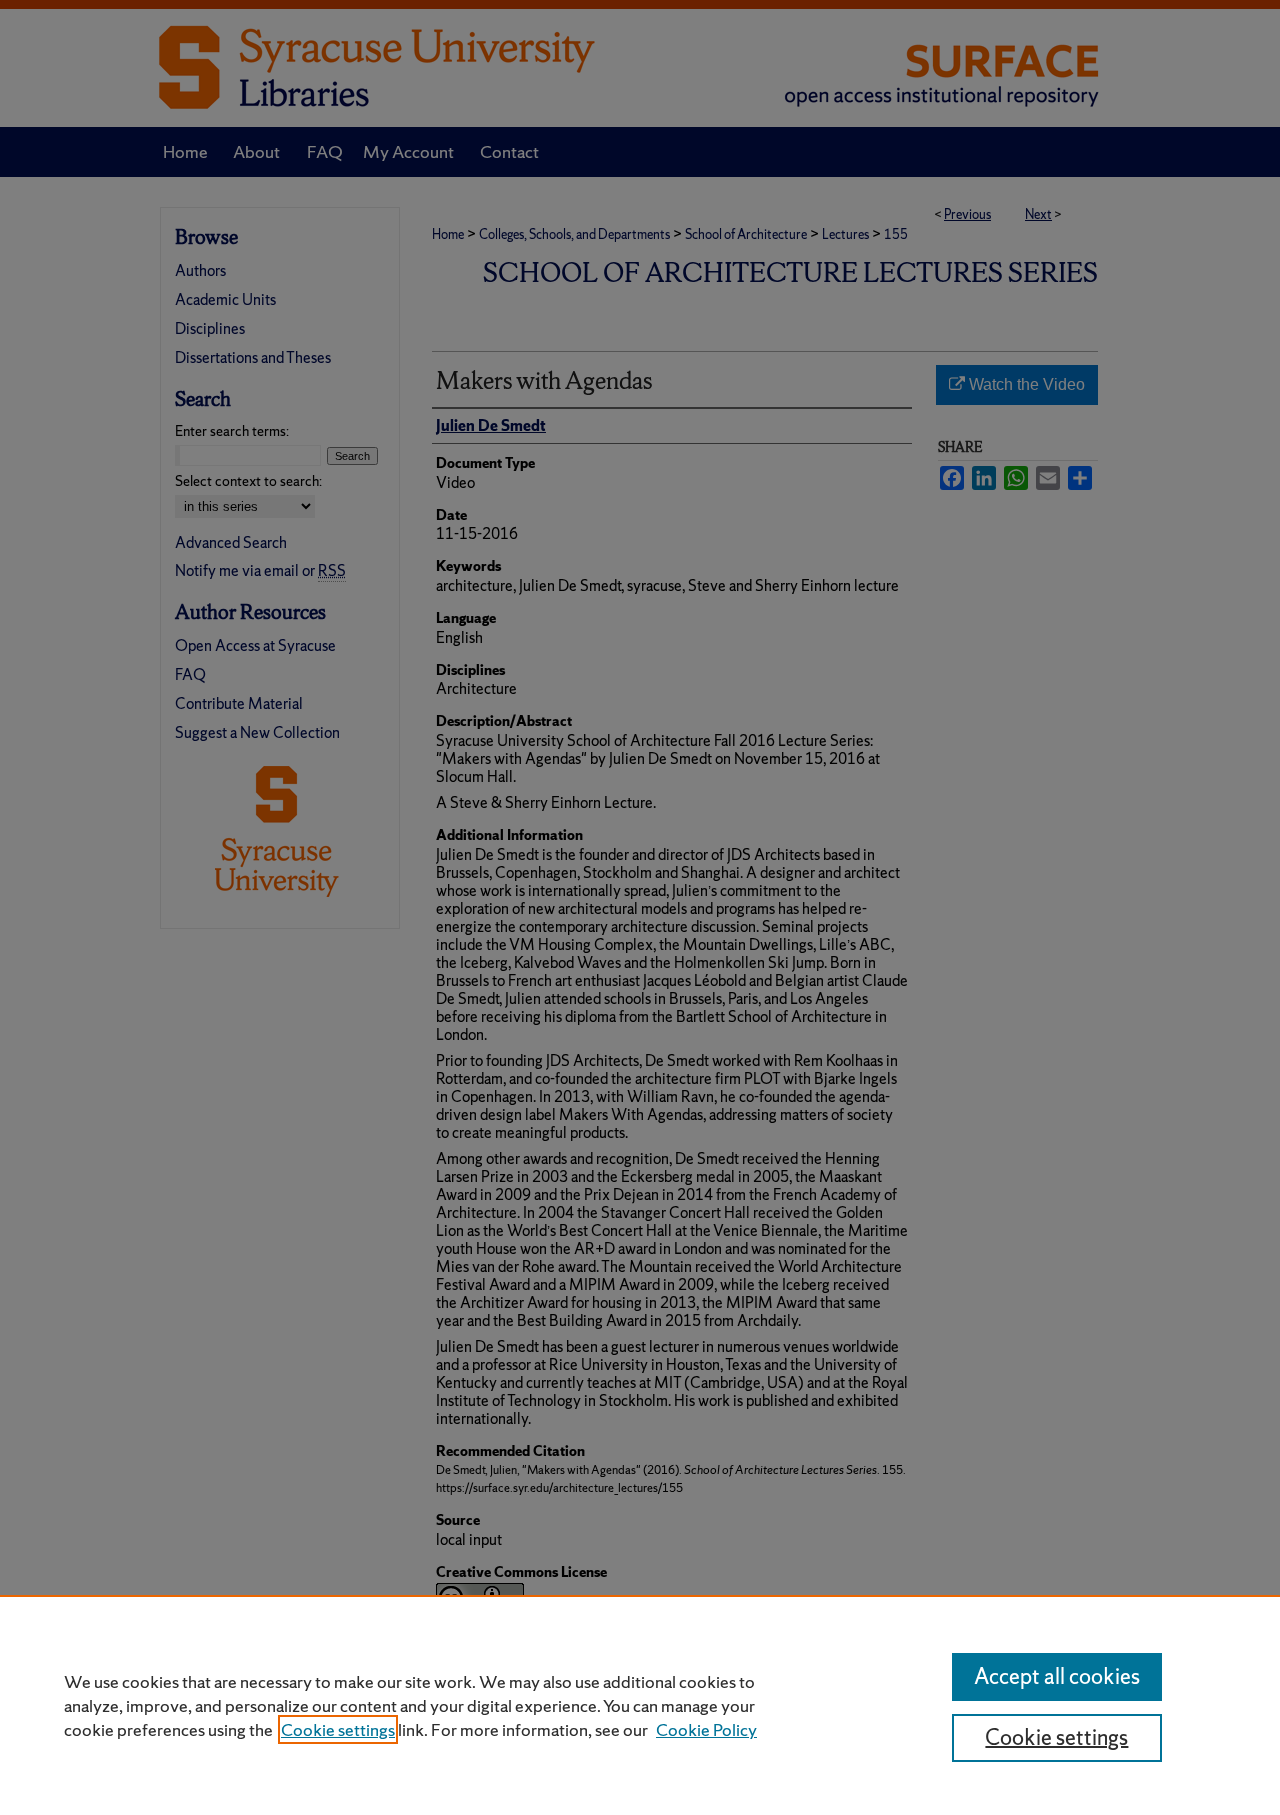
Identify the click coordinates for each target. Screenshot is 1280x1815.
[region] (640, 1705)
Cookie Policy (706, 1729)
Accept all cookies (1057, 1676)
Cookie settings (338, 1729)
